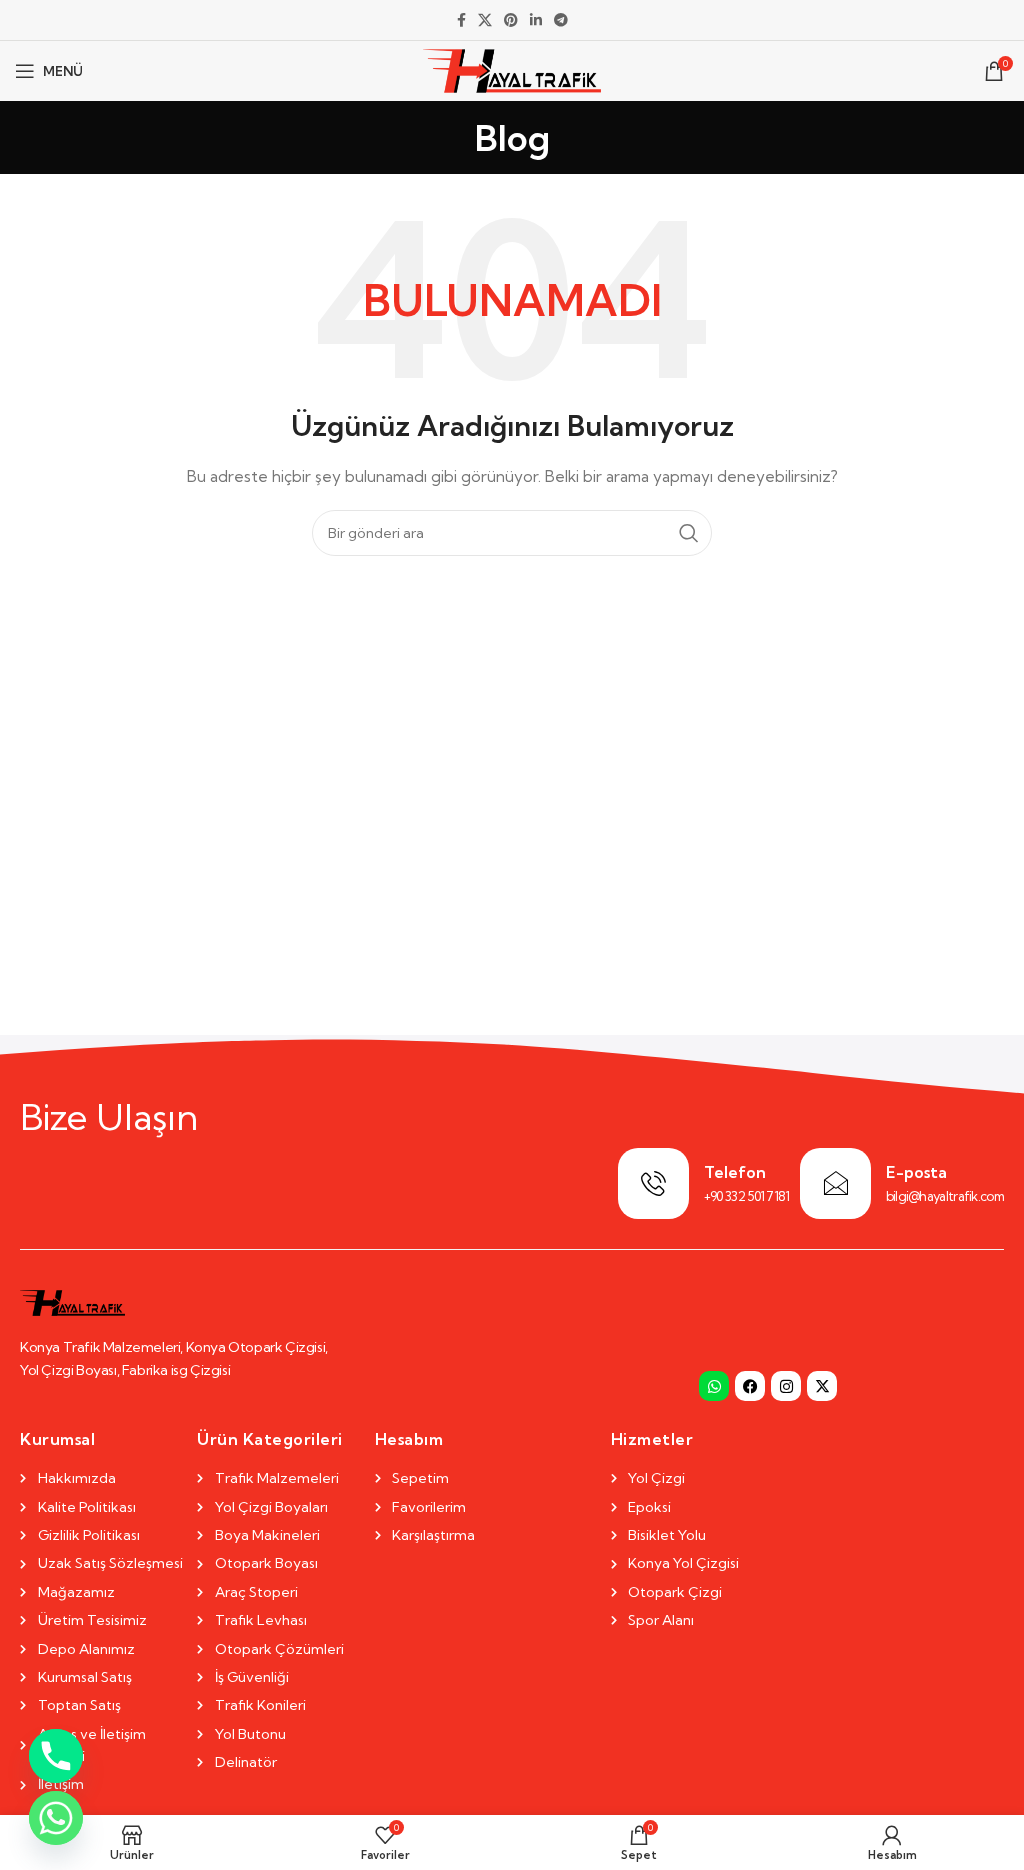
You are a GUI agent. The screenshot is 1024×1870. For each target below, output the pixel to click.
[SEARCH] (689, 533)
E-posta (916, 1172)
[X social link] (485, 20)
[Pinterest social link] (511, 20)
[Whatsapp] (714, 1386)
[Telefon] (653, 1183)
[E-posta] (835, 1183)
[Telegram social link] (561, 20)
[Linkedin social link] (536, 20)
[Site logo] (512, 69)
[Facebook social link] (461, 20)
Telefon (735, 1172)
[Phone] (56, 1756)
